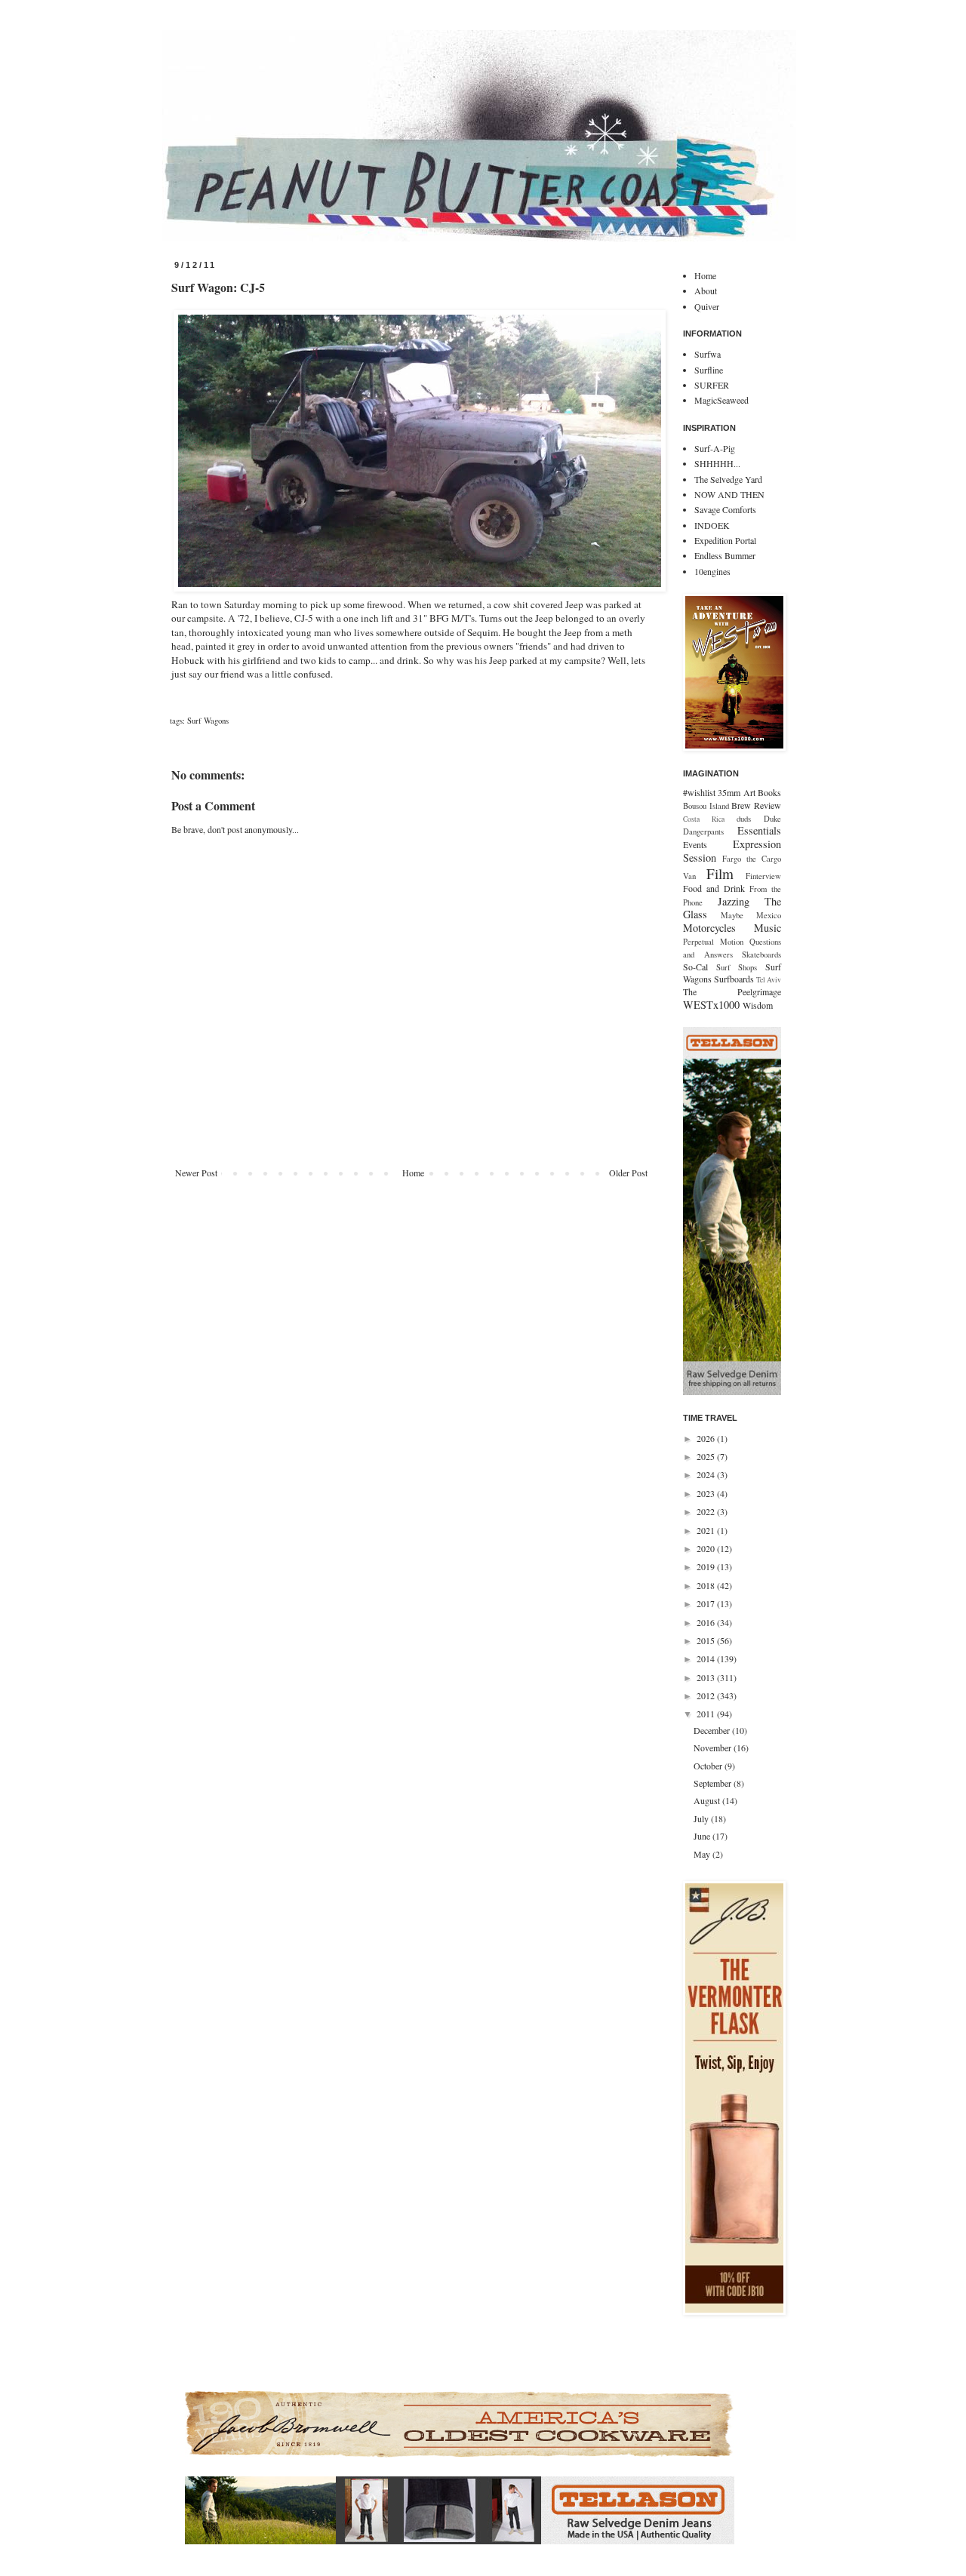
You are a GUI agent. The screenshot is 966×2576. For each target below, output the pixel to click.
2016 (707, 1622)
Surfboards (734, 979)
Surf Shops (737, 967)
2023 (707, 1493)
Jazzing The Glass (732, 908)
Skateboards (761, 954)
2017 (707, 1603)
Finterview (763, 876)
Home (413, 1173)
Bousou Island (706, 806)
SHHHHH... (717, 463)
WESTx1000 (711, 1005)
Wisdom (758, 1005)
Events (695, 844)
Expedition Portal (725, 540)
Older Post (628, 1173)
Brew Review (756, 805)
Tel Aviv (769, 980)
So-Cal (695, 967)
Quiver (707, 306)
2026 (707, 1438)
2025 (707, 1456)
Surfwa (708, 354)
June (703, 1836)
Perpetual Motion (713, 942)
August (708, 1800)
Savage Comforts (725, 509)
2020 (707, 1548)
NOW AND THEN (729, 494)
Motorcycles (709, 928)
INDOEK (712, 525)
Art (749, 792)
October (709, 1766)
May (703, 1854)
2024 (707, 1474)
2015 (707, 1640)
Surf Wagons (208, 721)
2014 (707, 1658)
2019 (707, 1566)
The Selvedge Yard (728, 479)
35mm (729, 792)
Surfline (709, 370)
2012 (707, 1695)
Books (769, 792)
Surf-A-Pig (715, 448)
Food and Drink (714, 888)
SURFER (712, 385)
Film (720, 873)
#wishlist (699, 792)
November (714, 1748)
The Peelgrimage (732, 991)
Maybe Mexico (751, 915)
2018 (707, 1585)
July (702, 1818)
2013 (707, 1677)
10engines (712, 571)
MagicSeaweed (721, 400)
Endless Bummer (725, 555)
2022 (707, 1511)
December (713, 1730)
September (714, 1783)
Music (768, 928)
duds (744, 819)
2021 (707, 1530)
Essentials (759, 830)
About (706, 290)
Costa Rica (704, 819)
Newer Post (196, 1173)
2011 (707, 1714)
